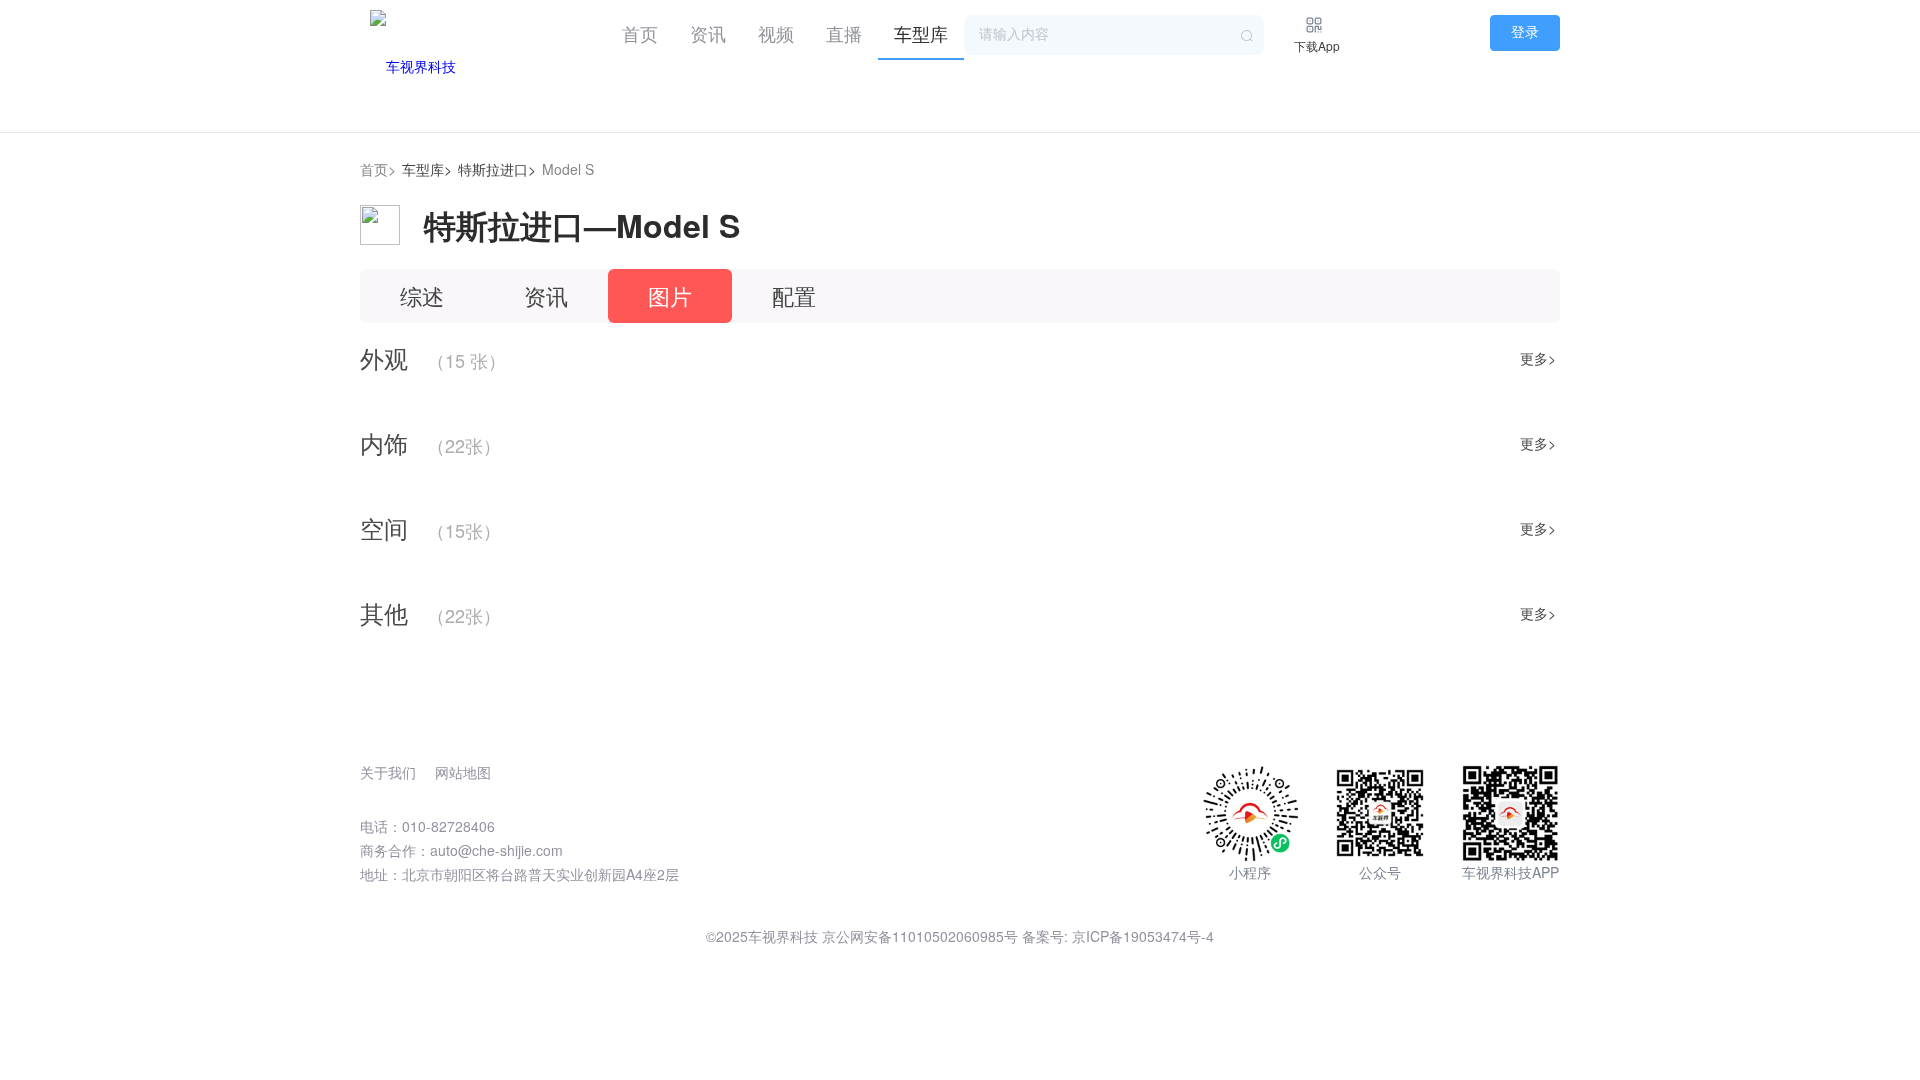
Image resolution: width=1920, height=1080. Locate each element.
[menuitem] (640, 30)
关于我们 (388, 772)
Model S (568, 169)
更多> (1538, 358)
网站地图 (463, 772)
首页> (378, 169)
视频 (776, 33)
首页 (640, 33)
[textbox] (1114, 35)
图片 (670, 295)
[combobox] (1114, 35)
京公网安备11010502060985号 (920, 936)
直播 (844, 33)
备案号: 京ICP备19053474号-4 (1118, 936)
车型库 (921, 33)
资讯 (708, 33)
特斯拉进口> (497, 169)
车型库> (427, 169)
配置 (794, 295)
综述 (422, 295)
